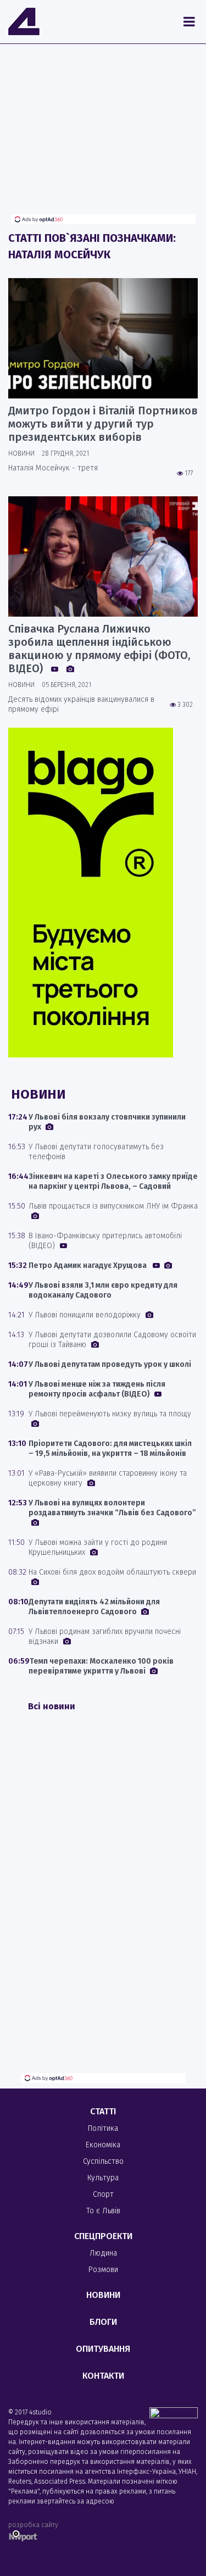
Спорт (103, 2194)
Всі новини (52, 1706)
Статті (103, 2111)
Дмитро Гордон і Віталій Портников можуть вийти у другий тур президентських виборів (103, 424)
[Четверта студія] (24, 21)
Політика (103, 2128)
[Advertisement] (103, 137)
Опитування (103, 2349)
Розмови (103, 2270)
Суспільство (103, 2161)
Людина (103, 2253)
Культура (103, 2178)
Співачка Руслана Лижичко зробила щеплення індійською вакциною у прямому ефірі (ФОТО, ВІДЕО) (99, 649)
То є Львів (103, 2211)
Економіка (103, 2145)
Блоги (103, 2322)
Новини (103, 2295)
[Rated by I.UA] (174, 2415)
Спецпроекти (103, 2236)
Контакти (103, 2376)
